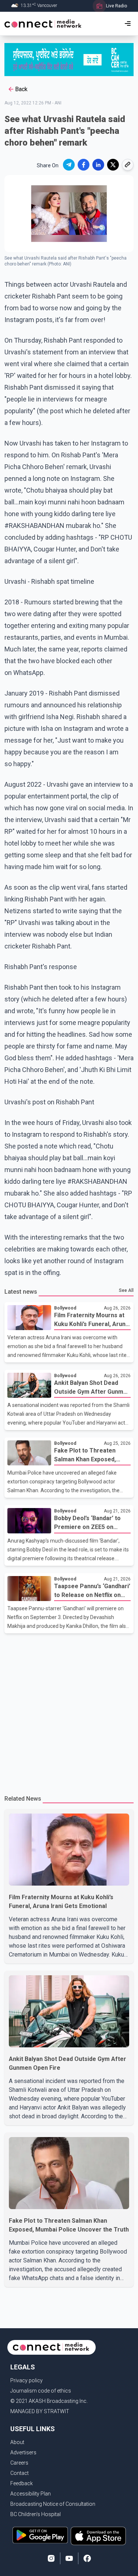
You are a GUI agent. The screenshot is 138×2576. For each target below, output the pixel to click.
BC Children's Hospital (36, 2514)
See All (126, 1290)
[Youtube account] (69, 2558)
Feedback (22, 2483)
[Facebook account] (87, 2558)
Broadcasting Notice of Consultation (53, 2504)
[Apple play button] (98, 2536)
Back (21, 89)
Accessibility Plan (31, 2494)
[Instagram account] (51, 2558)
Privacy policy (26, 2380)
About (17, 2442)
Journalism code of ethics (41, 2391)
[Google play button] (40, 2536)
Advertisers (23, 2452)
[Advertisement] (69, 1710)
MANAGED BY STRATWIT (40, 2411)
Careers (19, 2463)
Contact (20, 2473)
